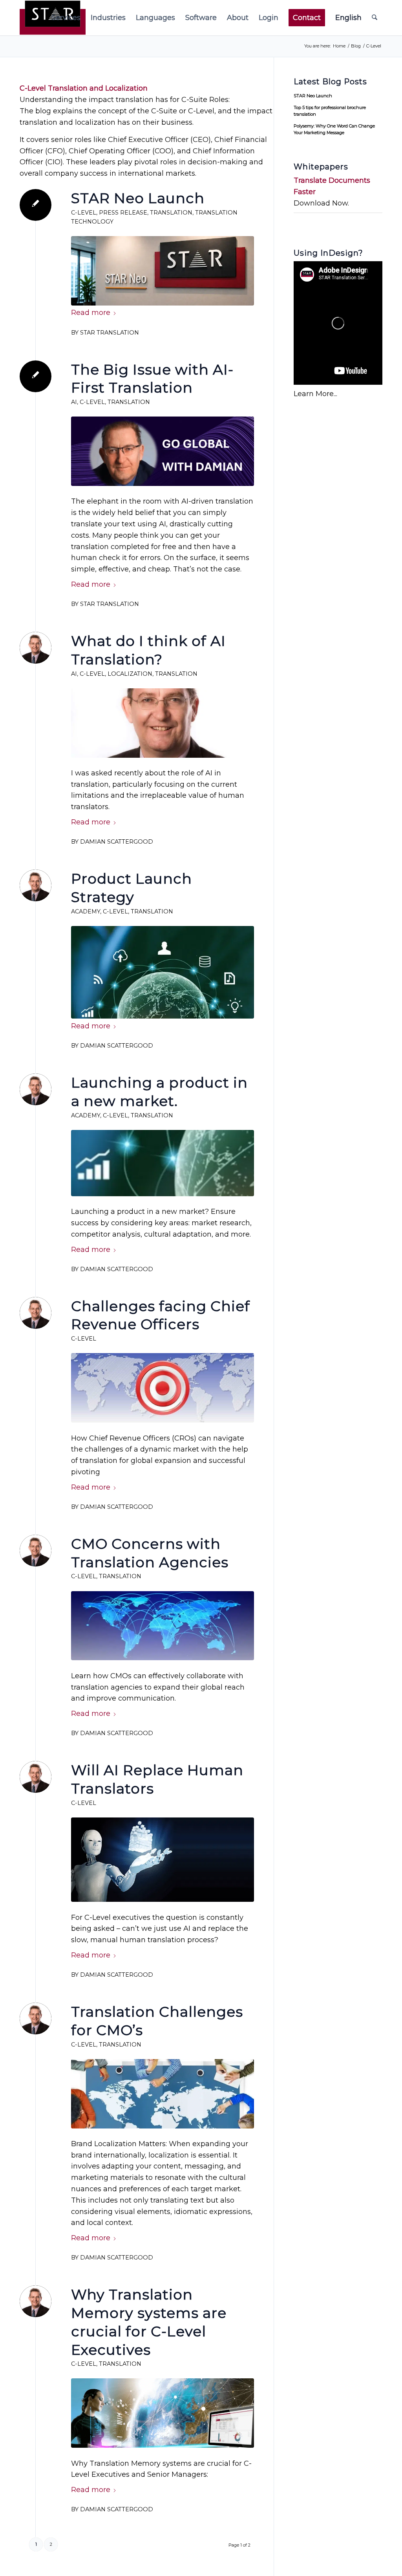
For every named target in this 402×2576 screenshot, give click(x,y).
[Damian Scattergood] (163, 723)
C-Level (84, 213)
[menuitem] (66, 18)
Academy (86, 911)
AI (74, 402)
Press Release (123, 213)
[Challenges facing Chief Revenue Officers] (163, 1388)
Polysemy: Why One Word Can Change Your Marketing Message (334, 129)
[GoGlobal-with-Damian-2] (163, 451)
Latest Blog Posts (330, 82)
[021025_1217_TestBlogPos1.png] (163, 1163)
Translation (171, 213)
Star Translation (110, 333)
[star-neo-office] (163, 271)
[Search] (375, 18)
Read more (91, 313)
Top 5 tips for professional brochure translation (330, 111)
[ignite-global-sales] (163, 1626)
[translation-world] (163, 972)
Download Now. (321, 203)
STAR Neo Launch (138, 198)
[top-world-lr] (163, 2094)
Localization (130, 674)
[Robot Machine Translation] (163, 1860)
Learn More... (315, 394)
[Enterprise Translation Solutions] (163, 2413)
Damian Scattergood (117, 842)
